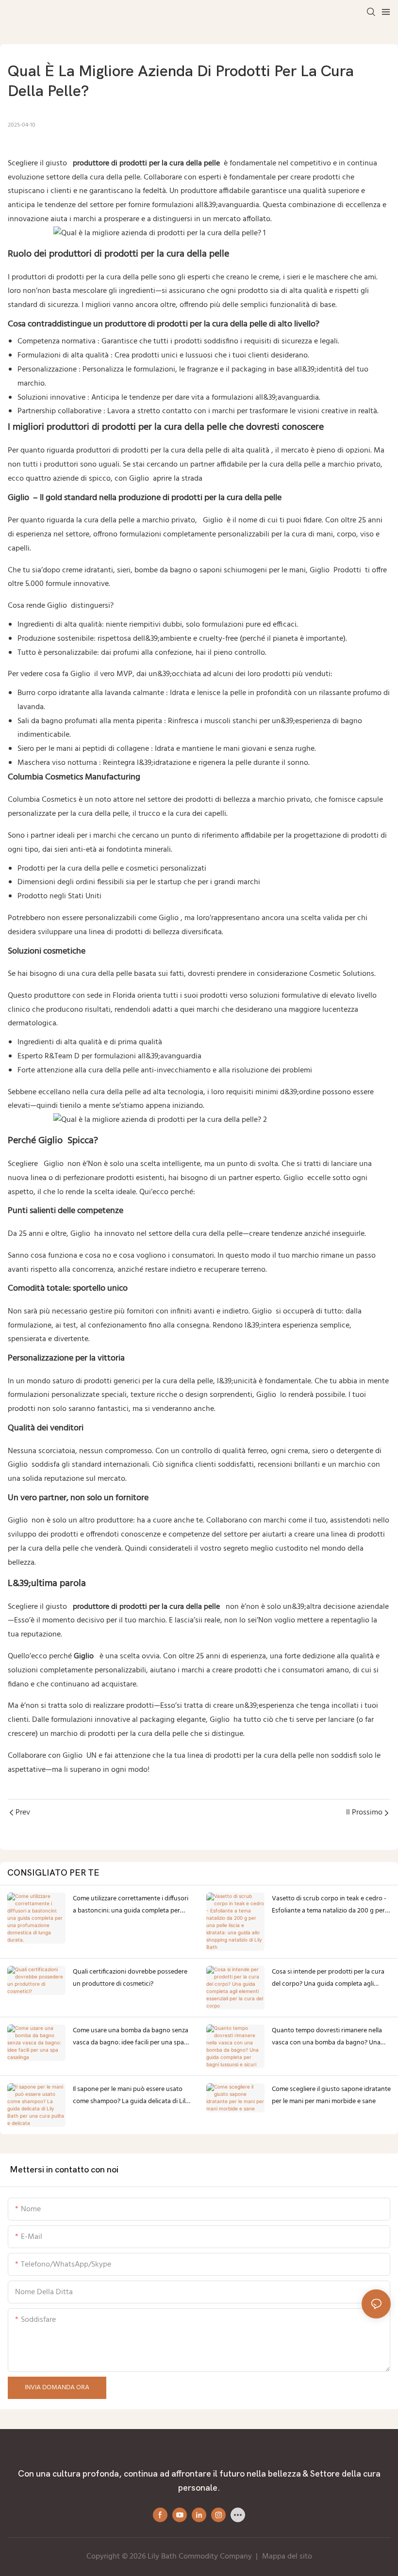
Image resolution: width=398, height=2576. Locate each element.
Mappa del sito (287, 2557)
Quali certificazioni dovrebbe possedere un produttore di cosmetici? (130, 1978)
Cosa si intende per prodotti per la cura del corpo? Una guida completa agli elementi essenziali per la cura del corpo (329, 1978)
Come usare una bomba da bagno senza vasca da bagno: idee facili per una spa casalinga (131, 2037)
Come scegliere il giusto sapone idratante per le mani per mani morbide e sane (331, 2095)
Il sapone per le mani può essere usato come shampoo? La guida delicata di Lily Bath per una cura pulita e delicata (131, 2096)
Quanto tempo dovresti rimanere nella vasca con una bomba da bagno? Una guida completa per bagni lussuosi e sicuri (327, 2037)
